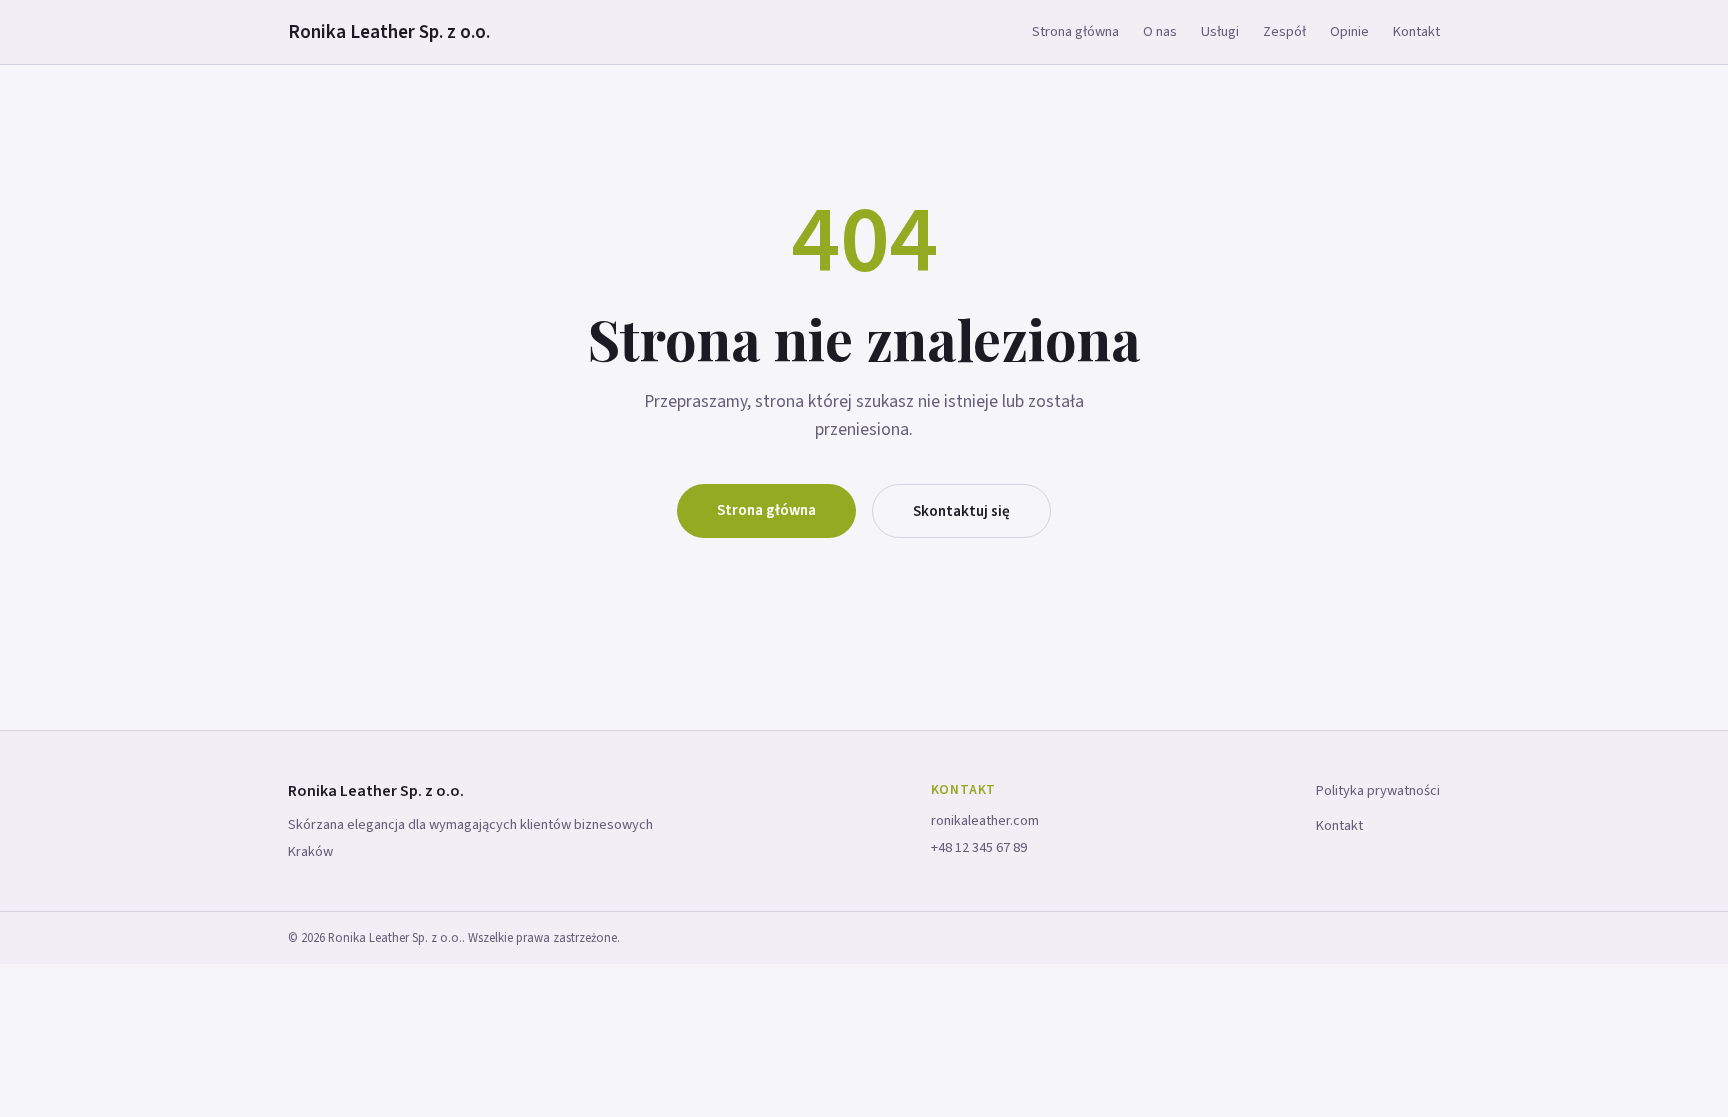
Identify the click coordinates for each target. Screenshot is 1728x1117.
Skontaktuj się (961, 511)
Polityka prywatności (1378, 790)
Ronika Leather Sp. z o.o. (389, 32)
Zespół (1284, 31)
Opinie (1349, 31)
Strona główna (1075, 31)
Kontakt (1416, 31)
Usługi (1220, 31)
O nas (1160, 31)
